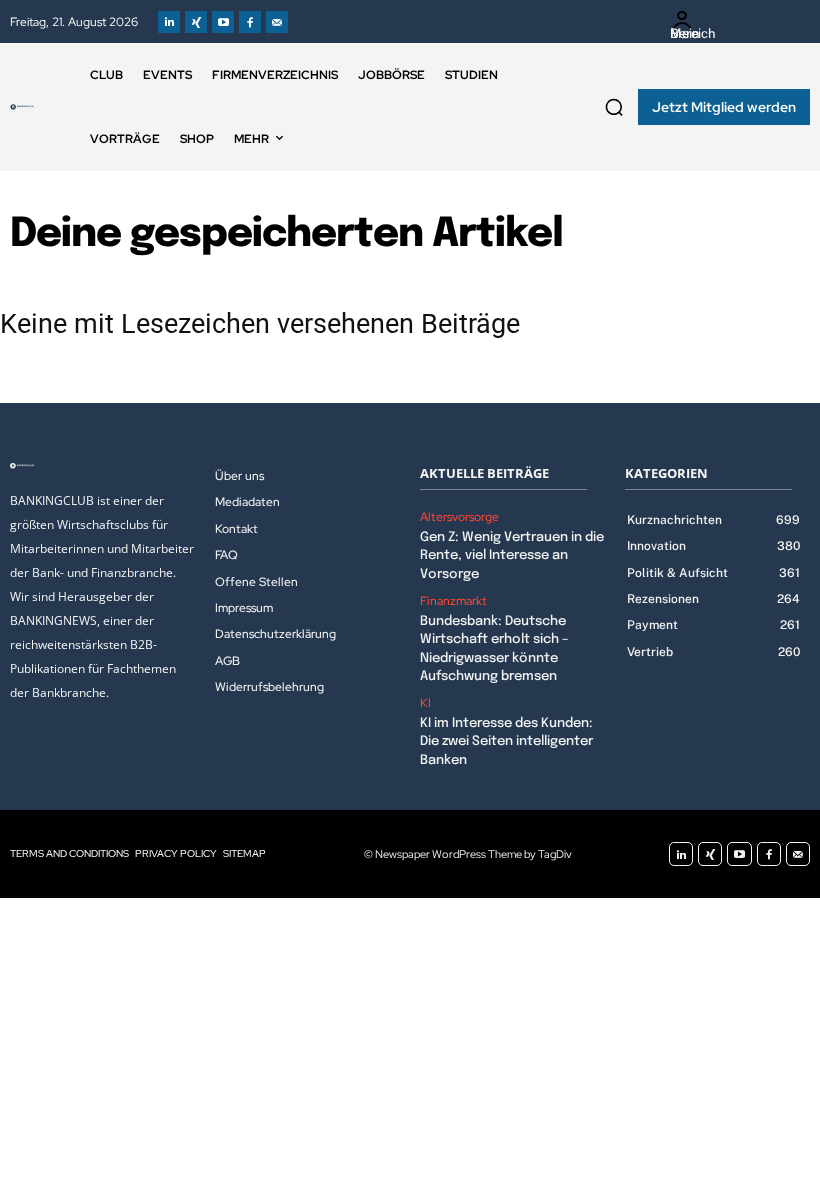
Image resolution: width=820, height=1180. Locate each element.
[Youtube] (223, 22)
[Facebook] (250, 22)
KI (425, 703)
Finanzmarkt (453, 601)
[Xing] (196, 22)
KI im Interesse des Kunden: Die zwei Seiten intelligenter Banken (506, 741)
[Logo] (22, 107)
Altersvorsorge (459, 517)
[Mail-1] (277, 22)
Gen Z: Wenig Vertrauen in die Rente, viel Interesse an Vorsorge (512, 555)
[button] (614, 107)
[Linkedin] (169, 22)
